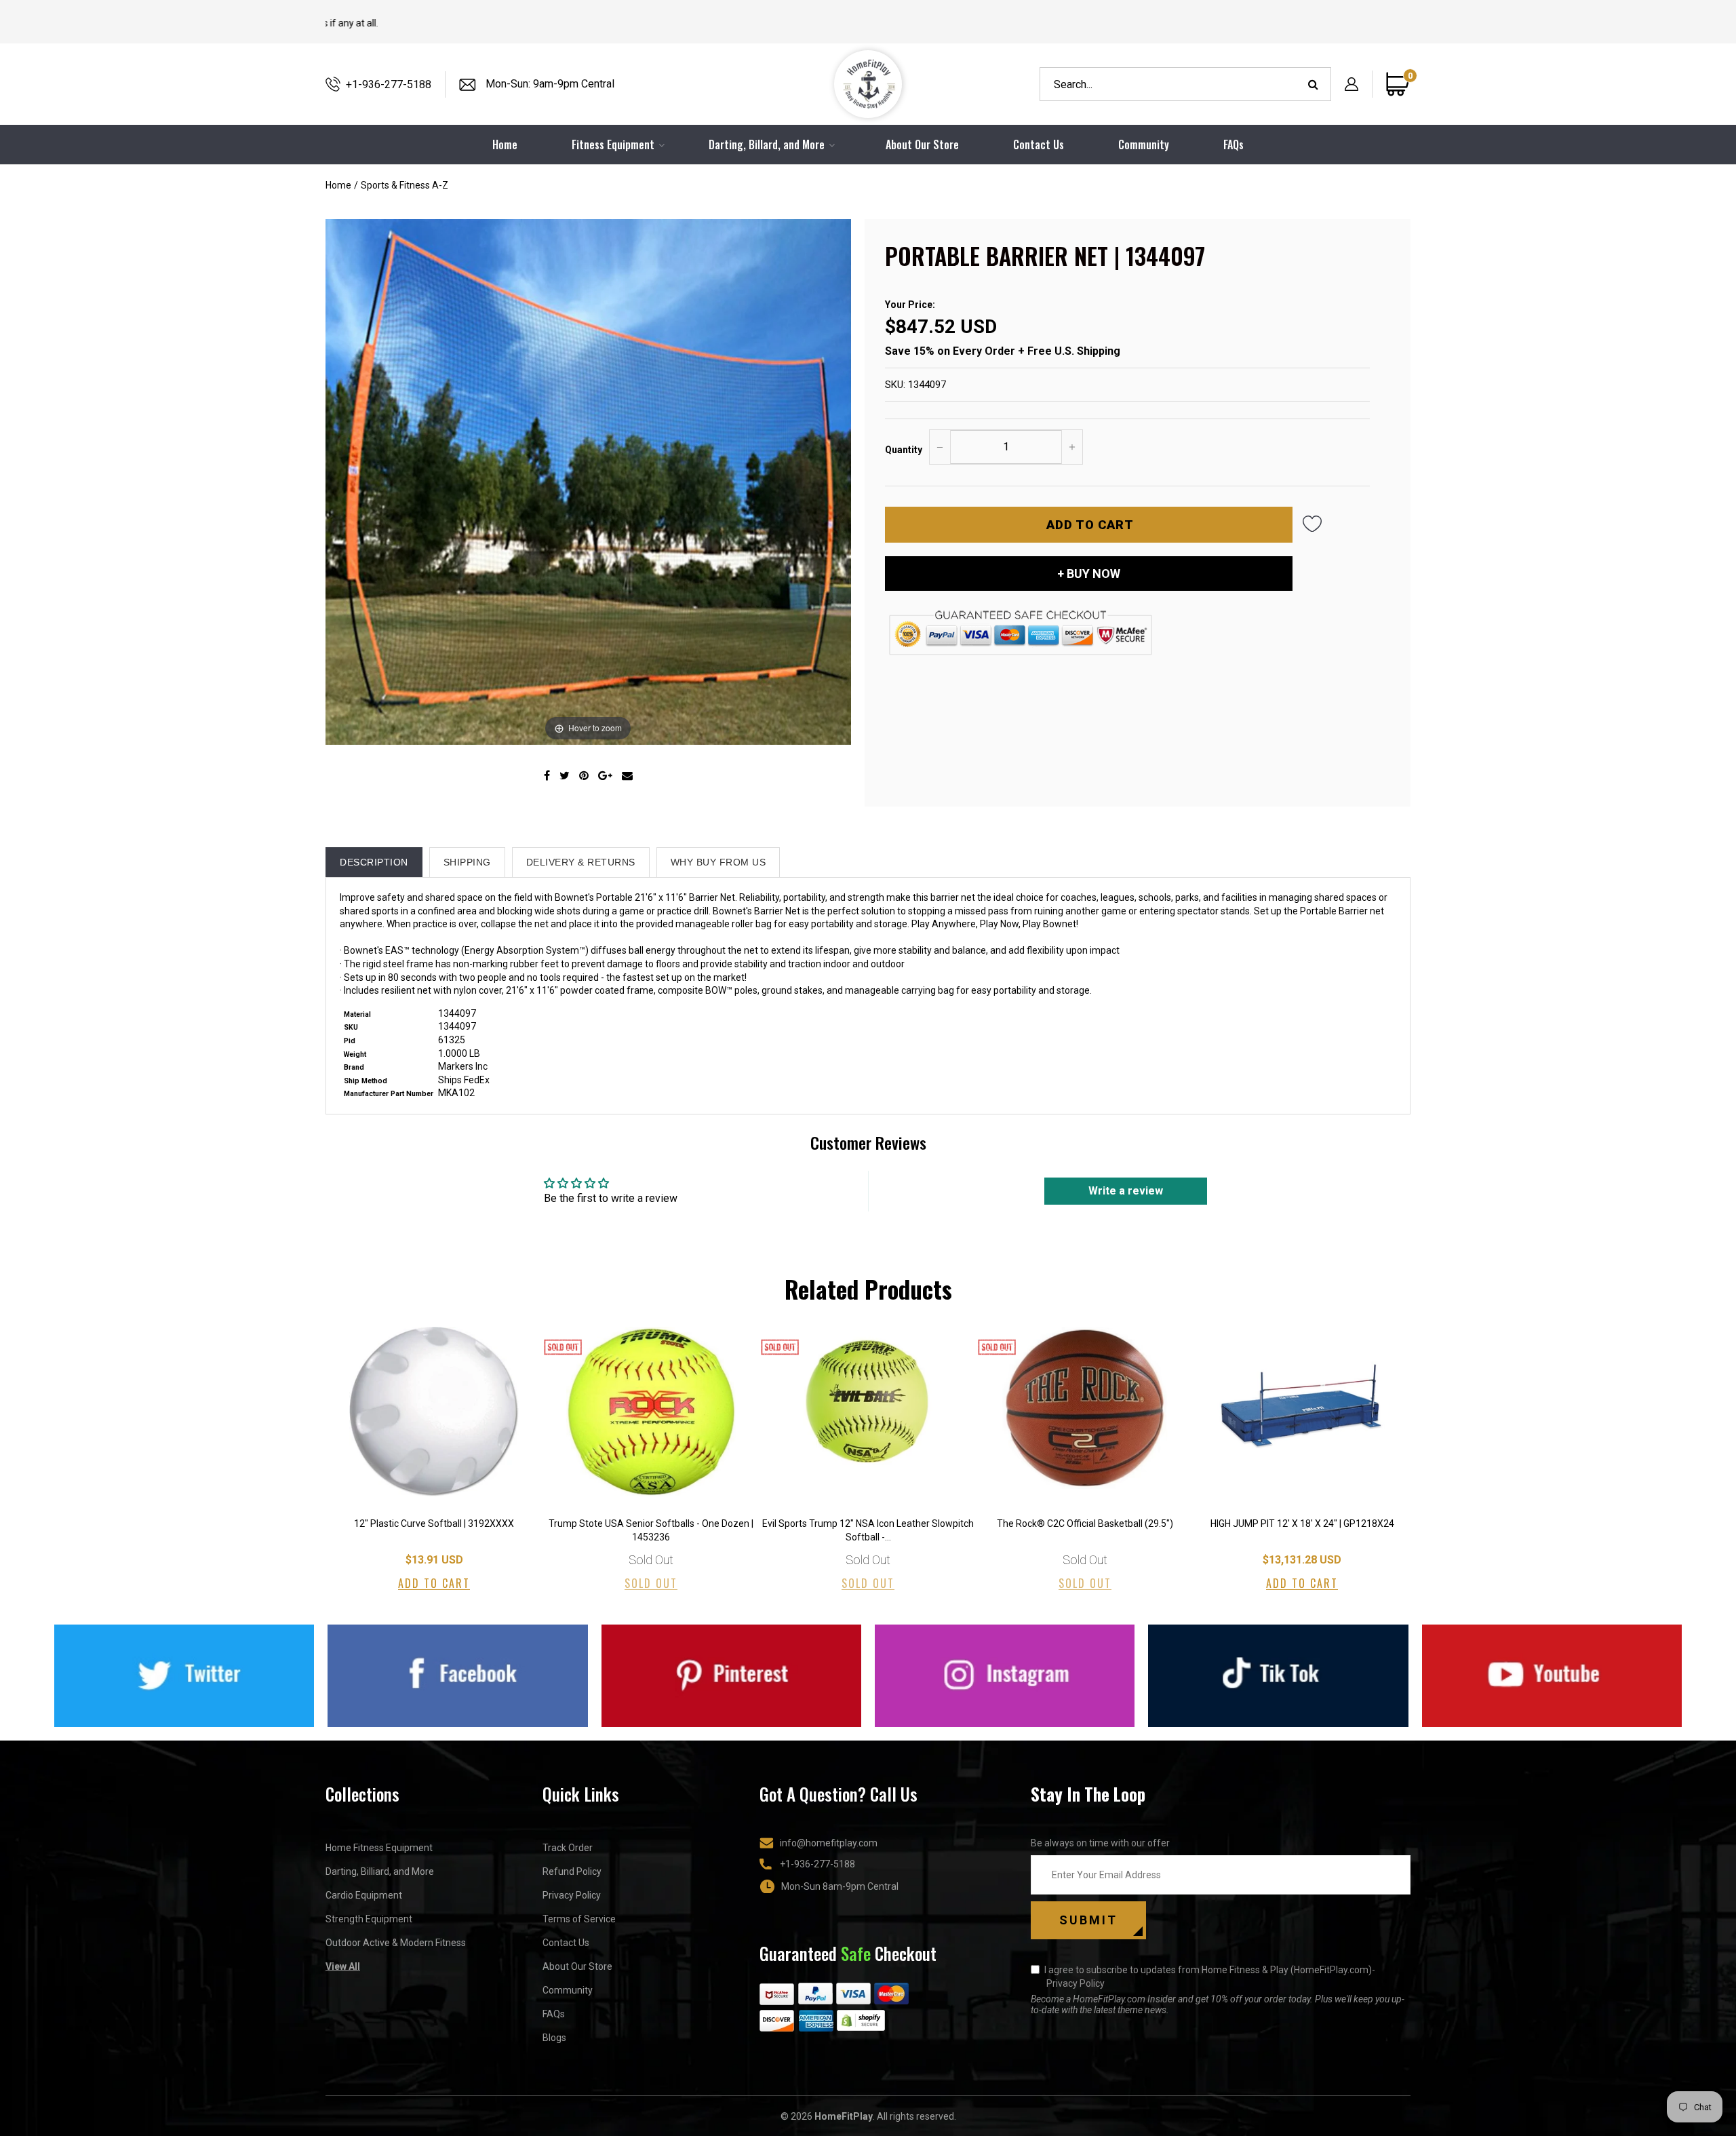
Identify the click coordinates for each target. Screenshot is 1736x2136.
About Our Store (922, 144)
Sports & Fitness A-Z (405, 185)
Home (338, 185)
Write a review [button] (1126, 1191)
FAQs (1234, 144)
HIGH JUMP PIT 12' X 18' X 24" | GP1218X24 (1302, 1523)
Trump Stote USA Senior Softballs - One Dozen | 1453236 (651, 1530)
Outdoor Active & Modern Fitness (396, 1943)
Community (1144, 144)
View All (343, 1966)
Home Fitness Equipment (379, 1848)
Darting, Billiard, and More (380, 1871)
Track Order (568, 1848)
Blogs (554, 2038)
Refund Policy (572, 1871)
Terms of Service (579, 1919)
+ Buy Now (1089, 574)
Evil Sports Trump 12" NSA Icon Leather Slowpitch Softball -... (868, 1530)
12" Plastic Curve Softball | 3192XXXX (434, 1523)
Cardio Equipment (364, 1895)
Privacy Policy (572, 1895)
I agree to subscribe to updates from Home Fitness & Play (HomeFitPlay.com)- (1210, 1977)
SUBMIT (1088, 1920)
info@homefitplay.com (829, 1843)
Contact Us (1039, 144)
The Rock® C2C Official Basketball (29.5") (1085, 1523)
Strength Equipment (369, 1919)
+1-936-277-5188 (389, 84)
